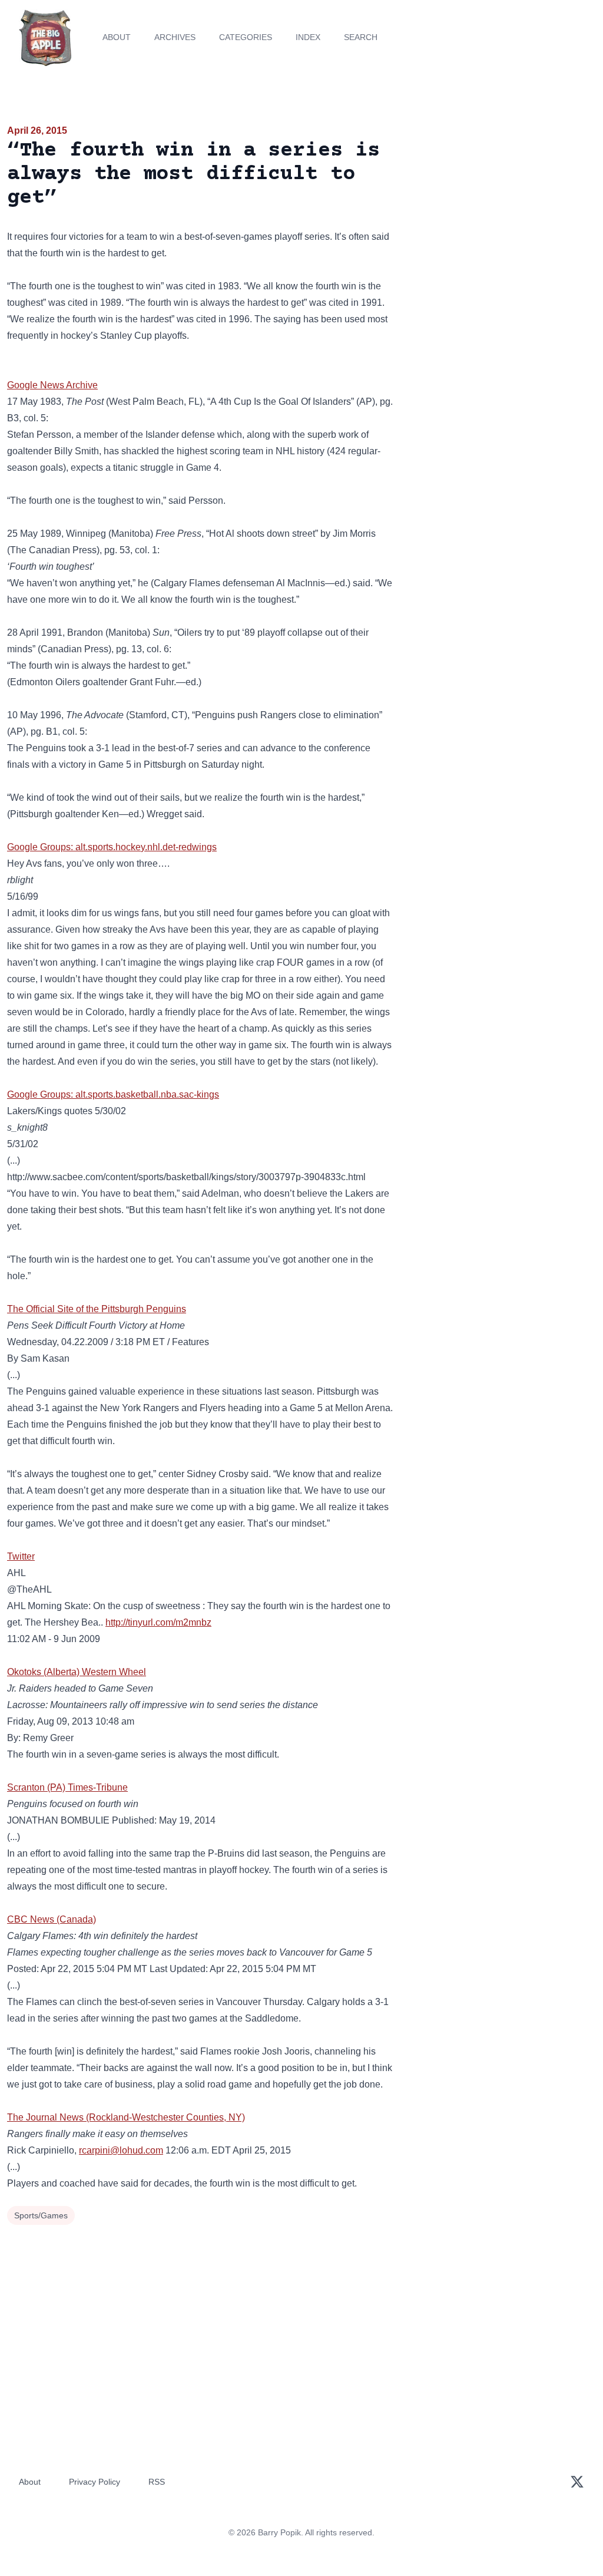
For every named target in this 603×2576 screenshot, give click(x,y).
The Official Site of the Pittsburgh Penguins (97, 1309)
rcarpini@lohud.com (121, 2150)
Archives (175, 37)
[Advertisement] (503, 206)
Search (361, 37)
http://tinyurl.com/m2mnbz (158, 1622)
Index (308, 37)
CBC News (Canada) (52, 1919)
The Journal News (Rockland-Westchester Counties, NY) (126, 2117)
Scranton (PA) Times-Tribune (67, 1787)
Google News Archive (52, 385)
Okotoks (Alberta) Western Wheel (77, 1672)
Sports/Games (41, 2215)
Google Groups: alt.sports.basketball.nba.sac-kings (113, 1094)
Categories (246, 37)
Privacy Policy (95, 2482)
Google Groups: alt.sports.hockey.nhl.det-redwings (112, 847)
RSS (157, 2482)
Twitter (21, 1556)
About (117, 37)
